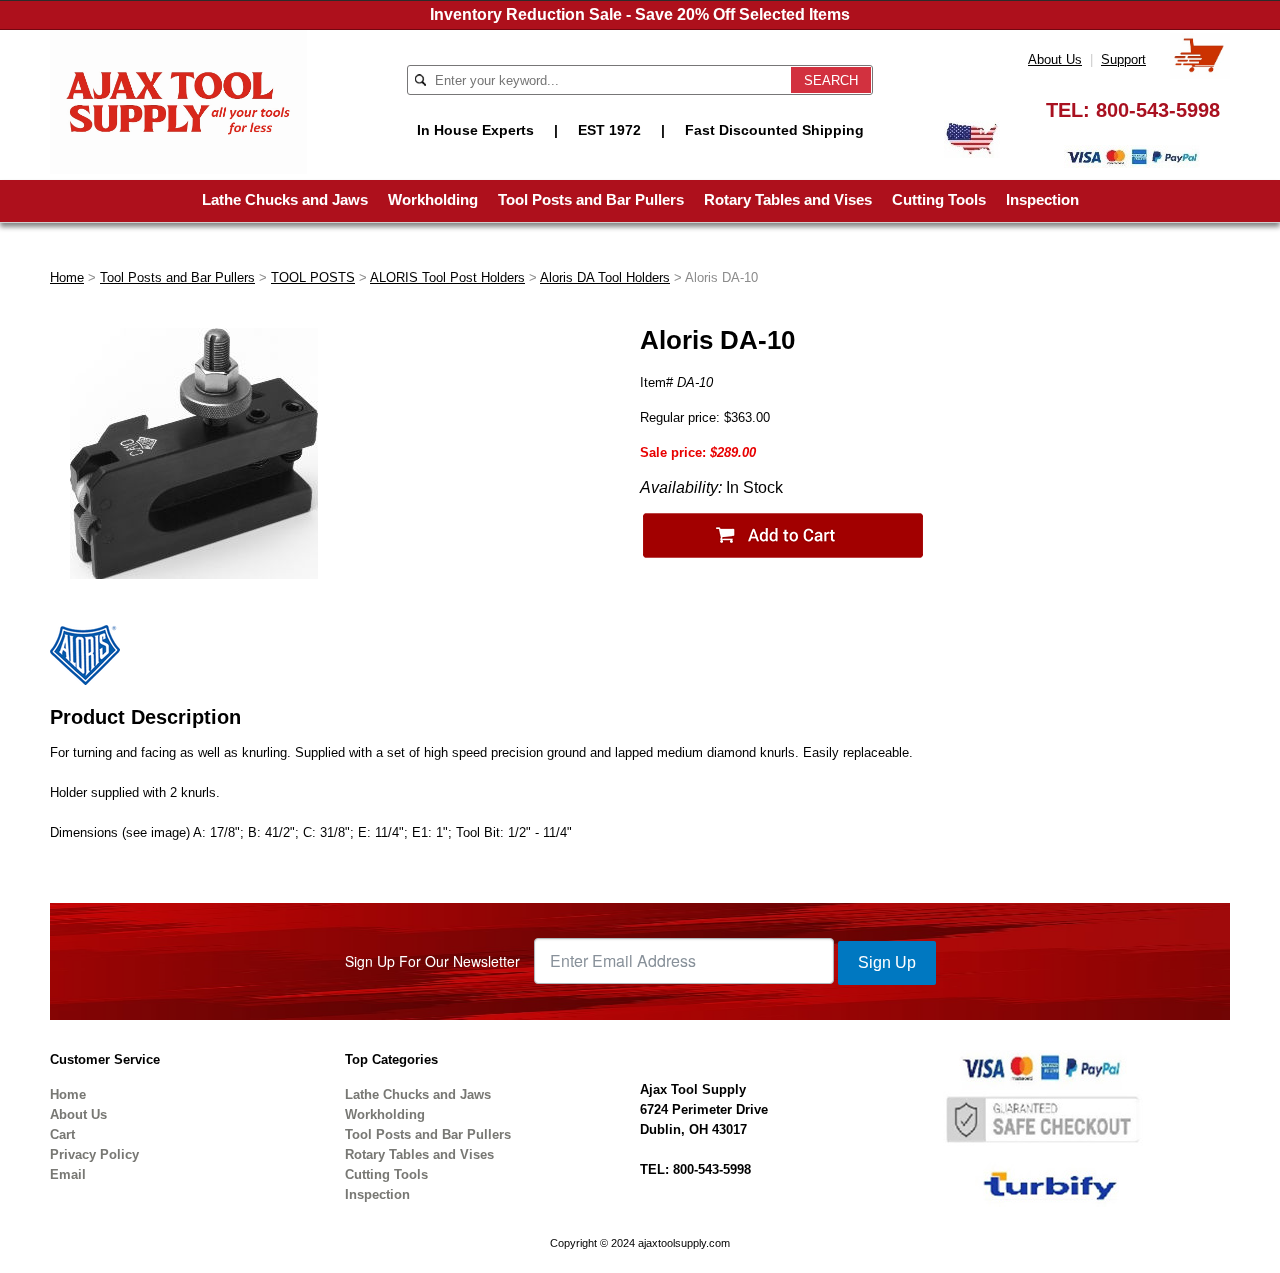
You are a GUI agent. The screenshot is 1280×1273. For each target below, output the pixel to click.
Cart (62, 1134)
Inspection (1042, 199)
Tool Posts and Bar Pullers (591, 199)
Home (67, 277)
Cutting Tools (939, 199)
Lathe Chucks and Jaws (285, 199)
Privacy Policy (94, 1154)
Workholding (433, 199)
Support (1123, 59)
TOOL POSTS (313, 277)
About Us (1055, 59)
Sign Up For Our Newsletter (432, 961)
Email (68, 1174)
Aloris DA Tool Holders (605, 277)
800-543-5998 (1158, 110)
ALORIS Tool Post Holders (447, 277)
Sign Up (887, 962)
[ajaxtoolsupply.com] (178, 100)
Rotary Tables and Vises (788, 199)
